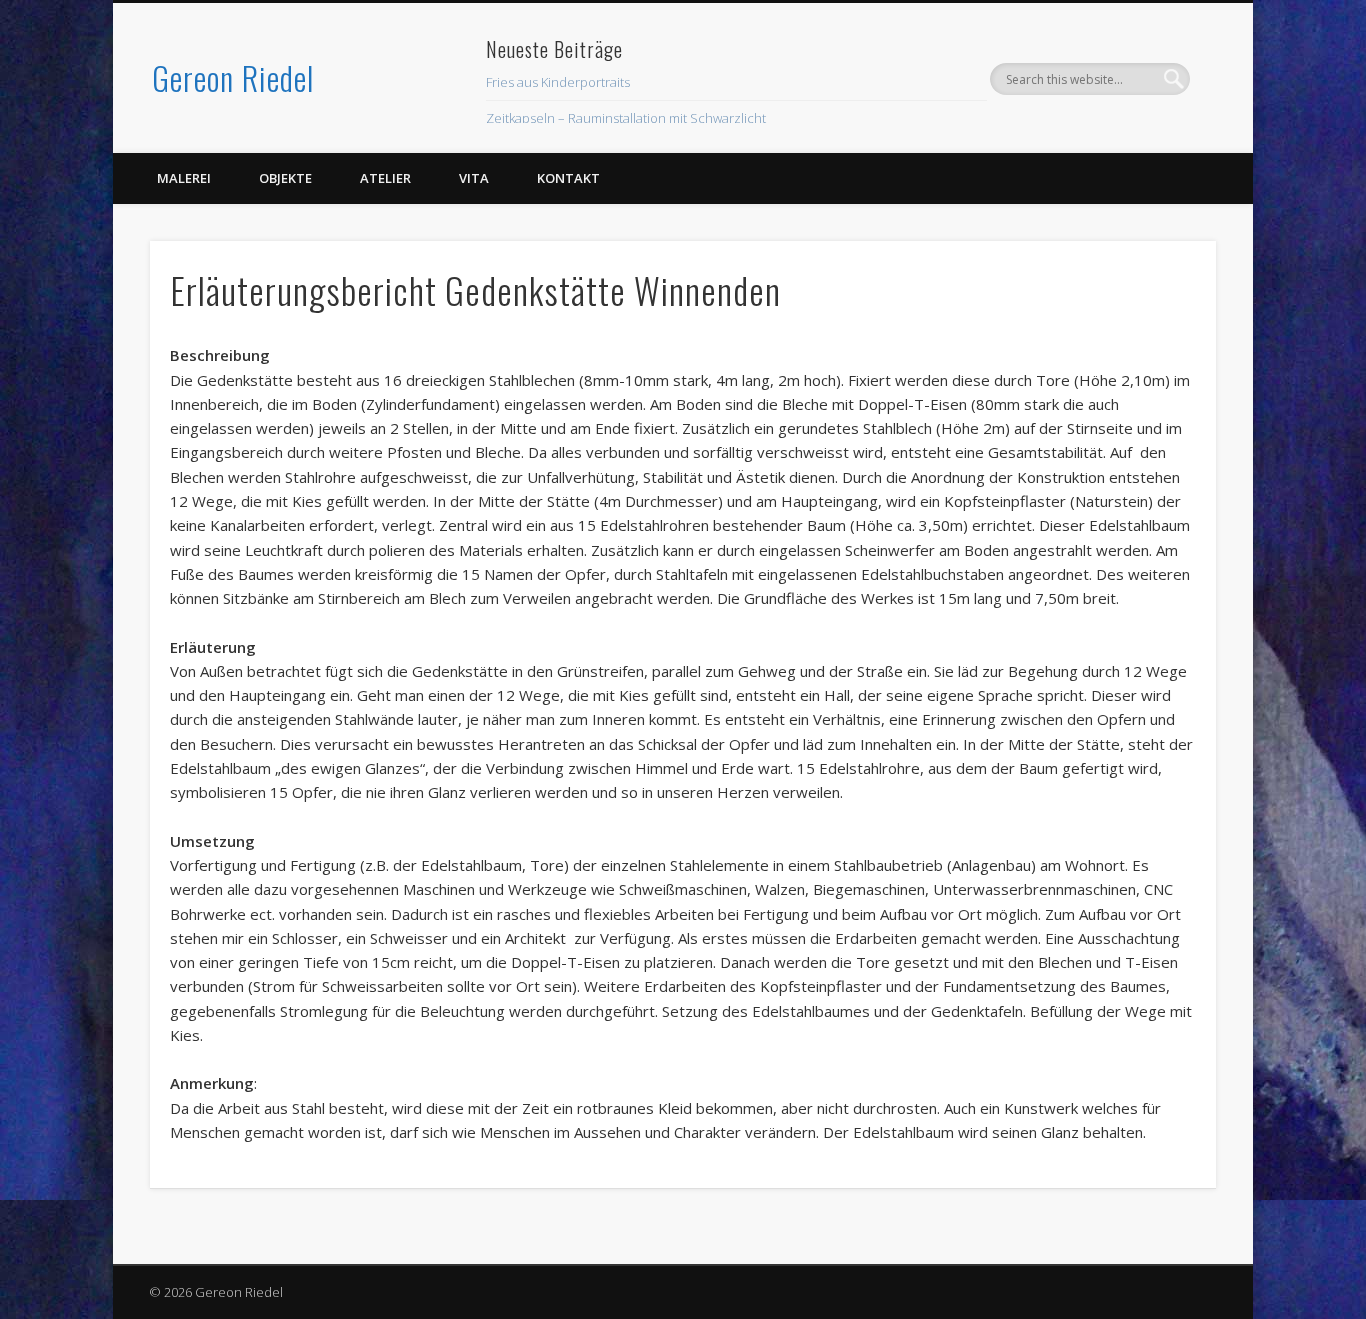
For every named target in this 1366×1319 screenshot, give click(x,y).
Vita (474, 178)
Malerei (184, 178)
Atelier (385, 178)
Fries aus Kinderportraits (558, 82)
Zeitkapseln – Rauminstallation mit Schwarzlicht (626, 118)
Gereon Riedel (233, 77)
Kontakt (568, 178)
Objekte (285, 178)
